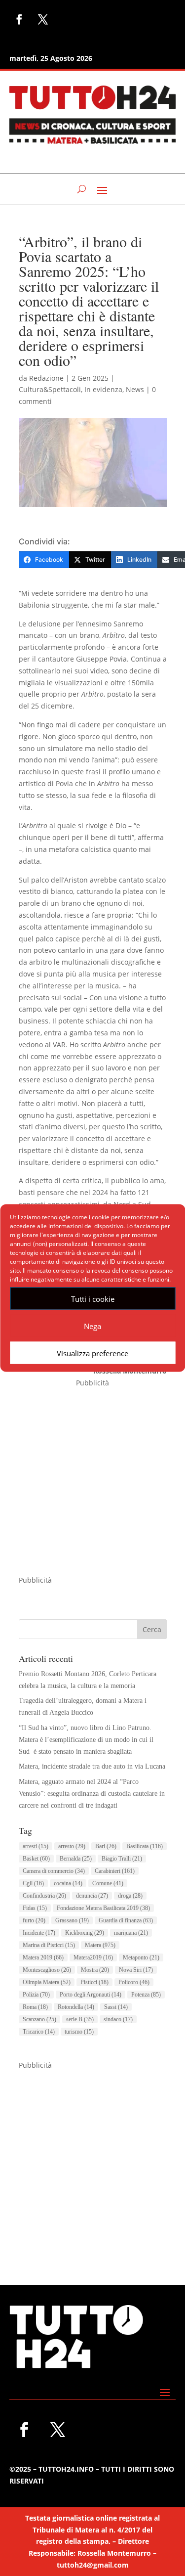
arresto (72, 1846)
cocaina (68, 1883)
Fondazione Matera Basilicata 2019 (103, 1908)
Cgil (33, 1883)
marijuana (131, 1933)
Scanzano (39, 2019)
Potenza (146, 1995)
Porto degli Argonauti (91, 1995)
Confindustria (44, 1896)
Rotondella (76, 2007)
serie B (80, 2019)
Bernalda (76, 1859)
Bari (106, 1846)
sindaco (118, 2019)
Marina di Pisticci (49, 1945)
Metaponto (141, 1957)
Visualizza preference (92, 1353)
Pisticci (94, 1982)
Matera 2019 (43, 1957)
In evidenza (103, 389)
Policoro (134, 1982)
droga (130, 1896)
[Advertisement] (92, 1482)
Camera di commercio (54, 1871)
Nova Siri (136, 1970)
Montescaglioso (47, 1970)
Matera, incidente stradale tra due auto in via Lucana (92, 1766)
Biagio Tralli (122, 1859)
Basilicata (145, 1846)
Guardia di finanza (126, 1920)
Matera (100, 1945)
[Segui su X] (43, 19)
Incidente (39, 1933)
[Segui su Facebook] (19, 19)
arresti (36, 1846)
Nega (92, 1326)
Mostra (95, 1970)
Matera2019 (93, 1957)
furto (34, 1920)
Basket (36, 1859)
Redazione (46, 378)
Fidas (35, 1908)
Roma (35, 2007)
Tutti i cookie (93, 1298)
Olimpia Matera (47, 1982)
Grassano (72, 1920)
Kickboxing (85, 1933)
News (135, 389)
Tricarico (39, 2032)
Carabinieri (115, 1871)
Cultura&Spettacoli (50, 389)
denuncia (92, 1896)
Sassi (116, 2007)
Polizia (36, 1995)
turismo (79, 2032)
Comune (108, 1883)
